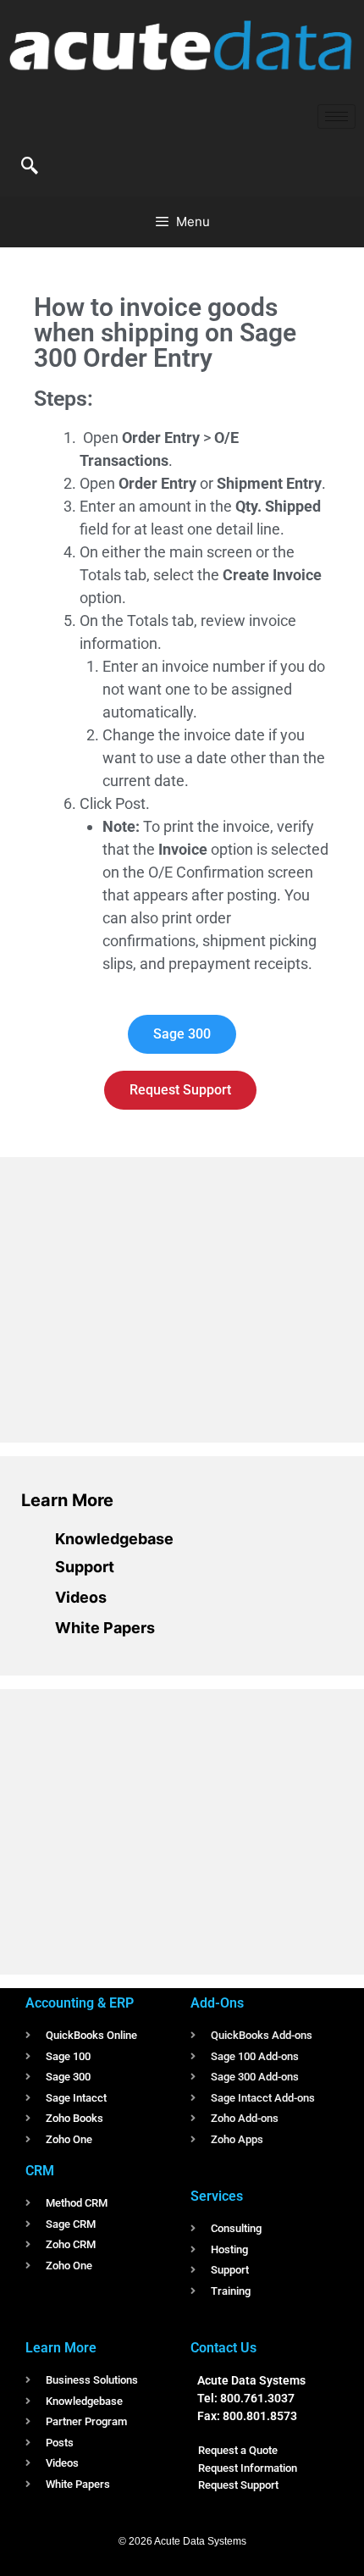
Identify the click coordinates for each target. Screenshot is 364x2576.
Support (85, 1567)
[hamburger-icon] (336, 116)
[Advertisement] (148, 1297)
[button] (30, 167)
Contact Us (223, 2348)
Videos (81, 1597)
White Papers (105, 1628)
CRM (40, 2171)
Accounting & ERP (80, 2003)
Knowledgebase (114, 1539)
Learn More (67, 1500)
